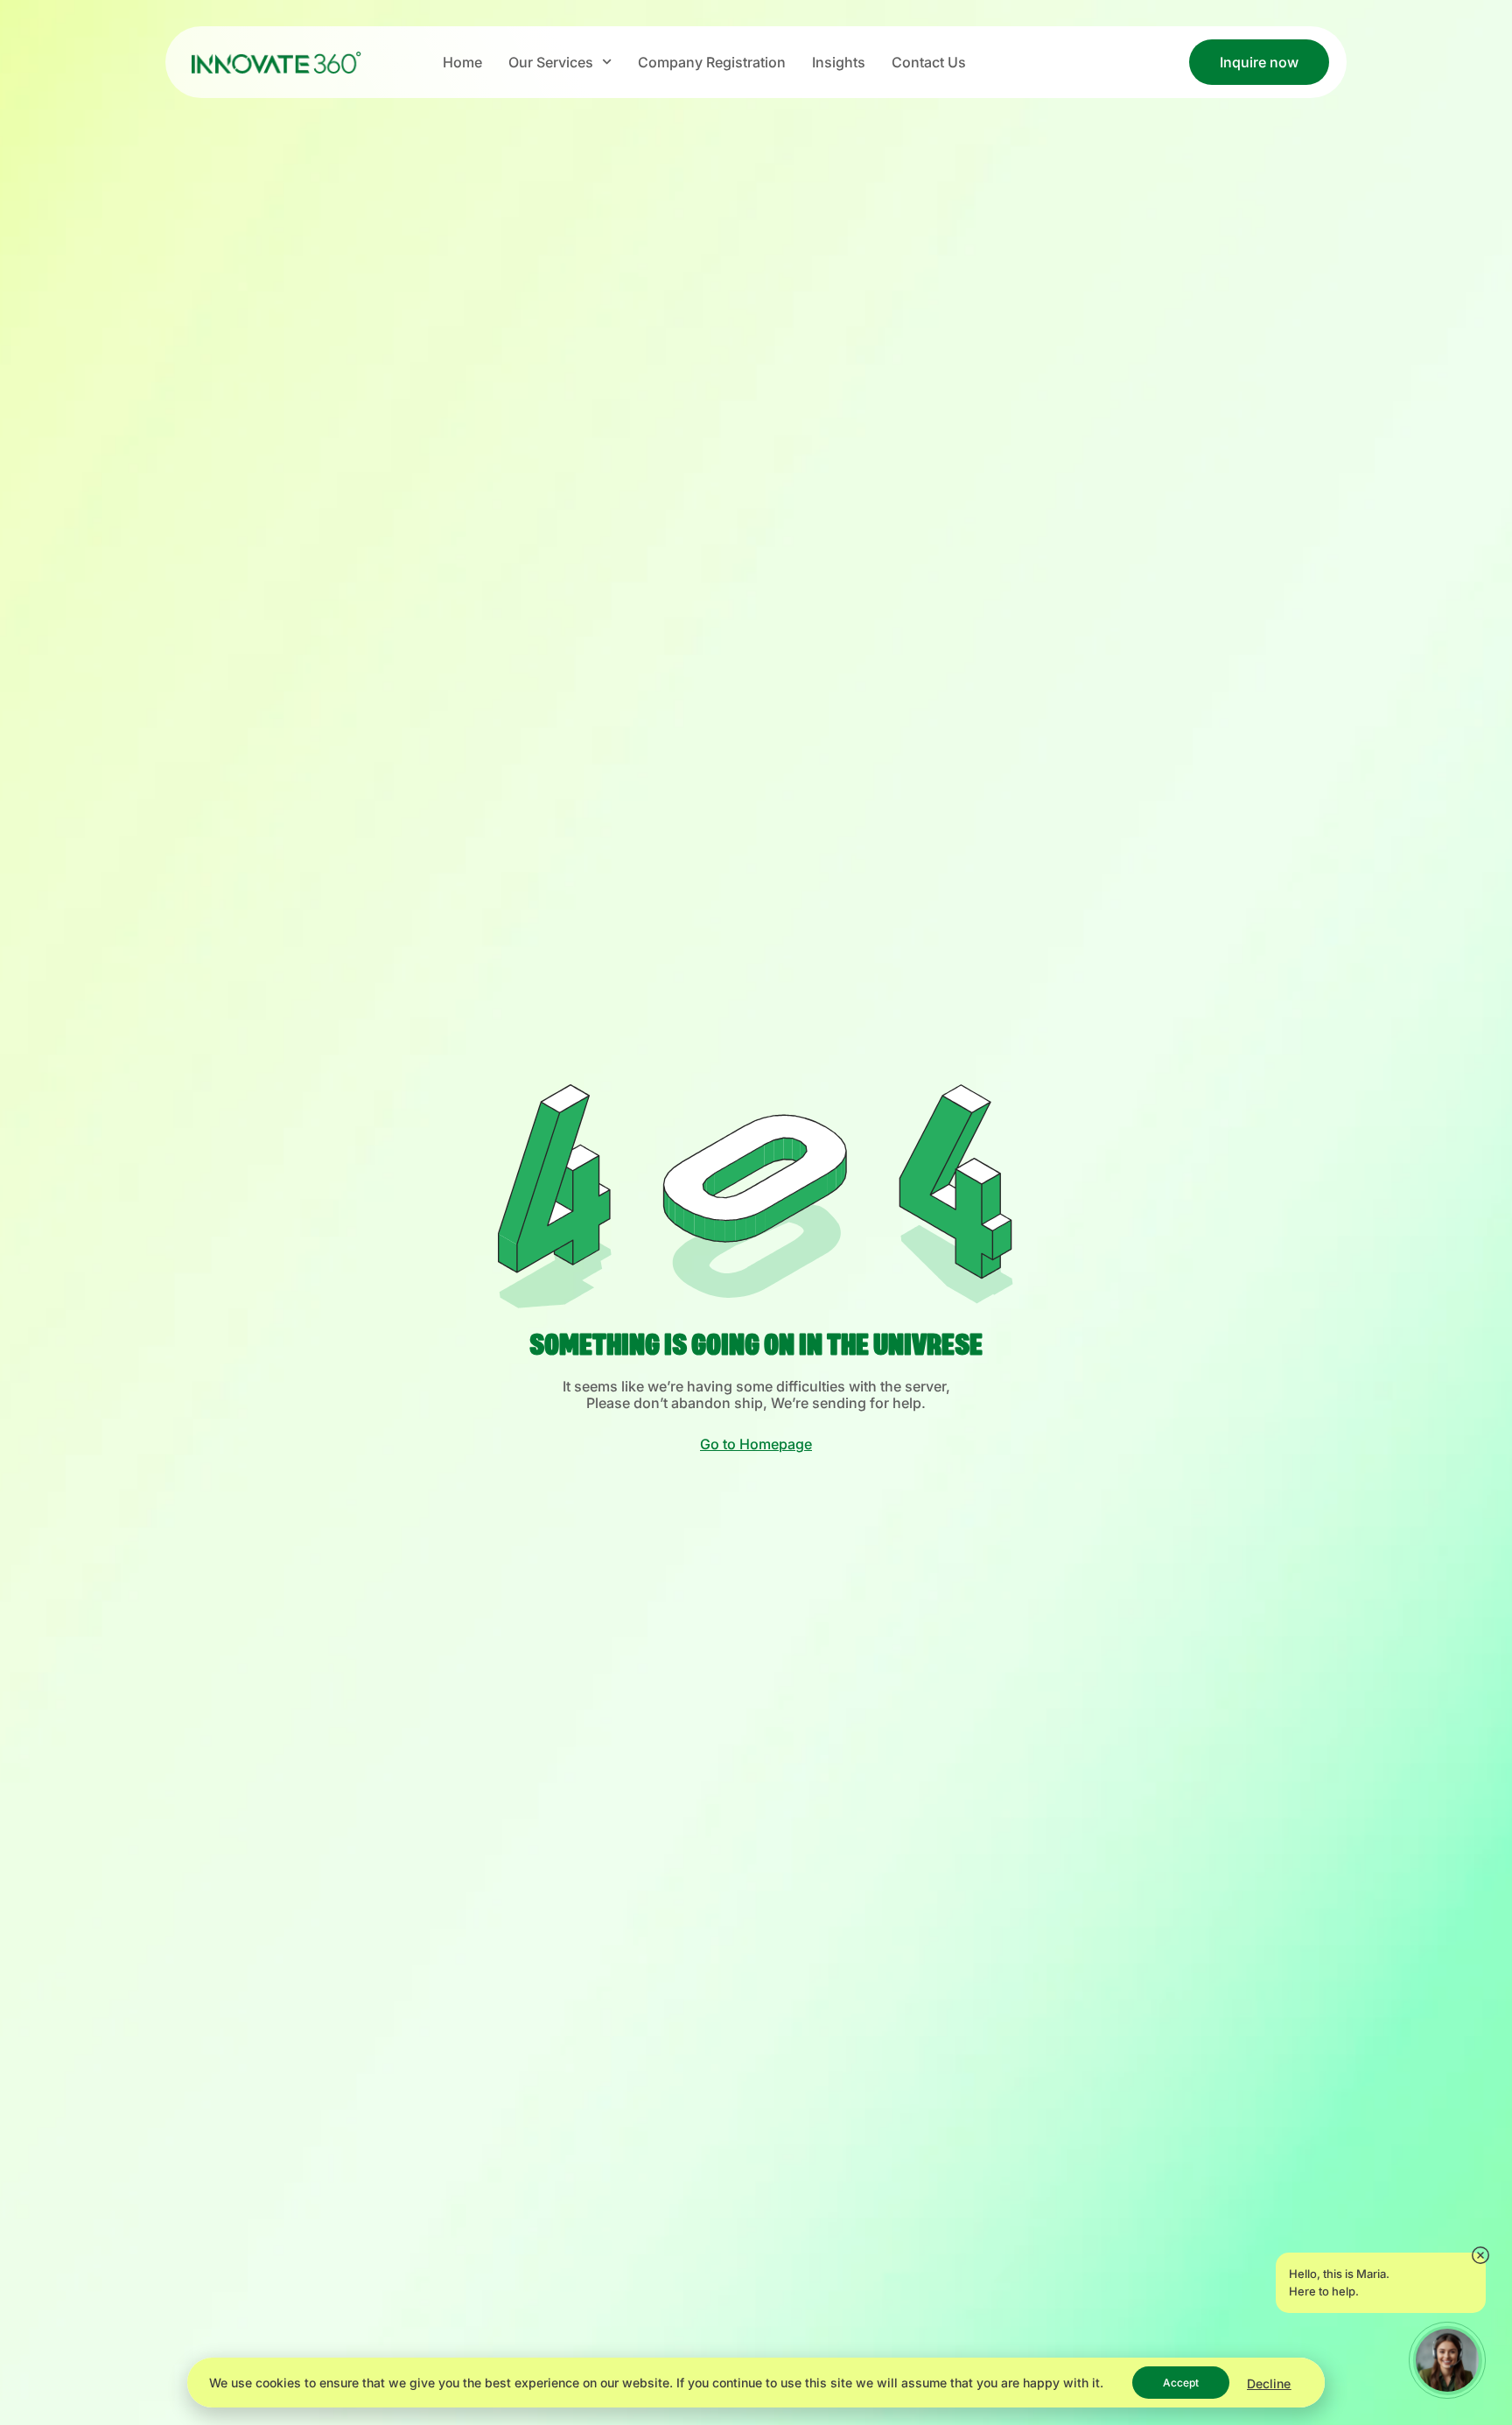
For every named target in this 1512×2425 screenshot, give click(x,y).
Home (462, 62)
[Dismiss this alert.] (1480, 2257)
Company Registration (712, 62)
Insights (839, 62)
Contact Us (929, 62)
